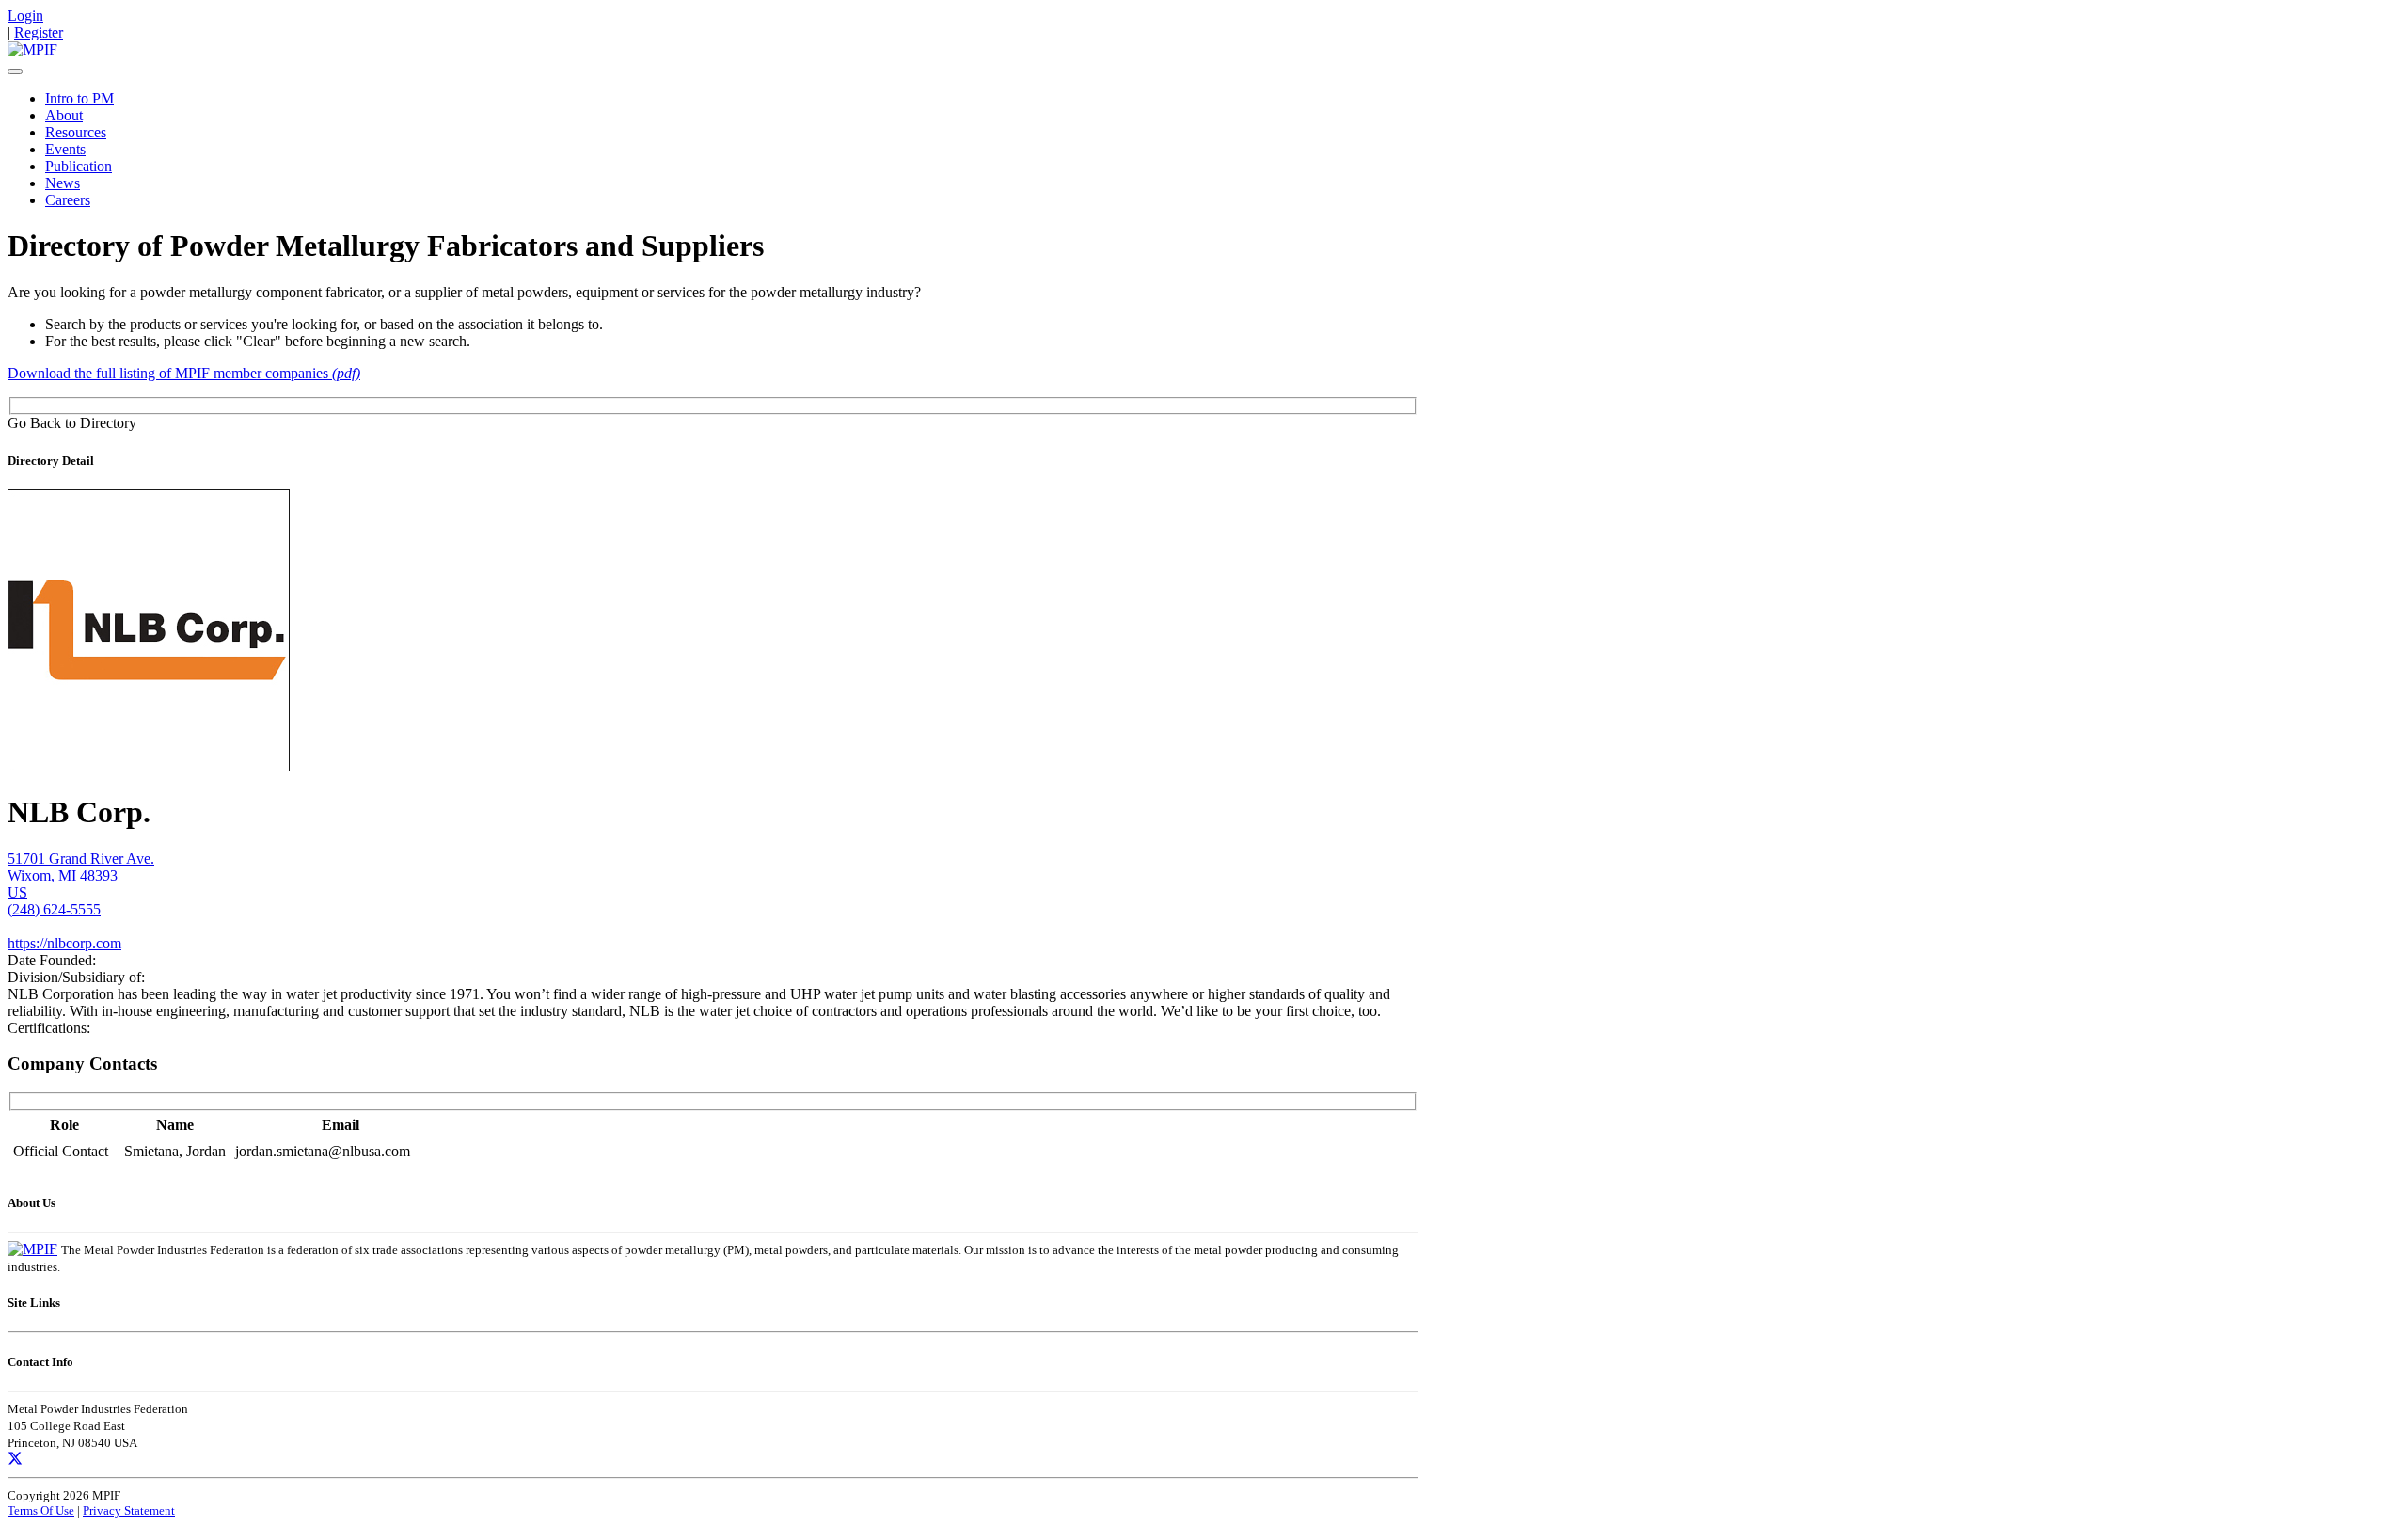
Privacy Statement (129, 1510)
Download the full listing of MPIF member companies (184, 373)
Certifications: (49, 1028)
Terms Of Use (41, 1510)
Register (39, 32)
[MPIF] (32, 49)
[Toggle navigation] (15, 72)
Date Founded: (52, 960)
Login (25, 16)
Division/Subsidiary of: (76, 977)
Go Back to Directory (72, 423)
